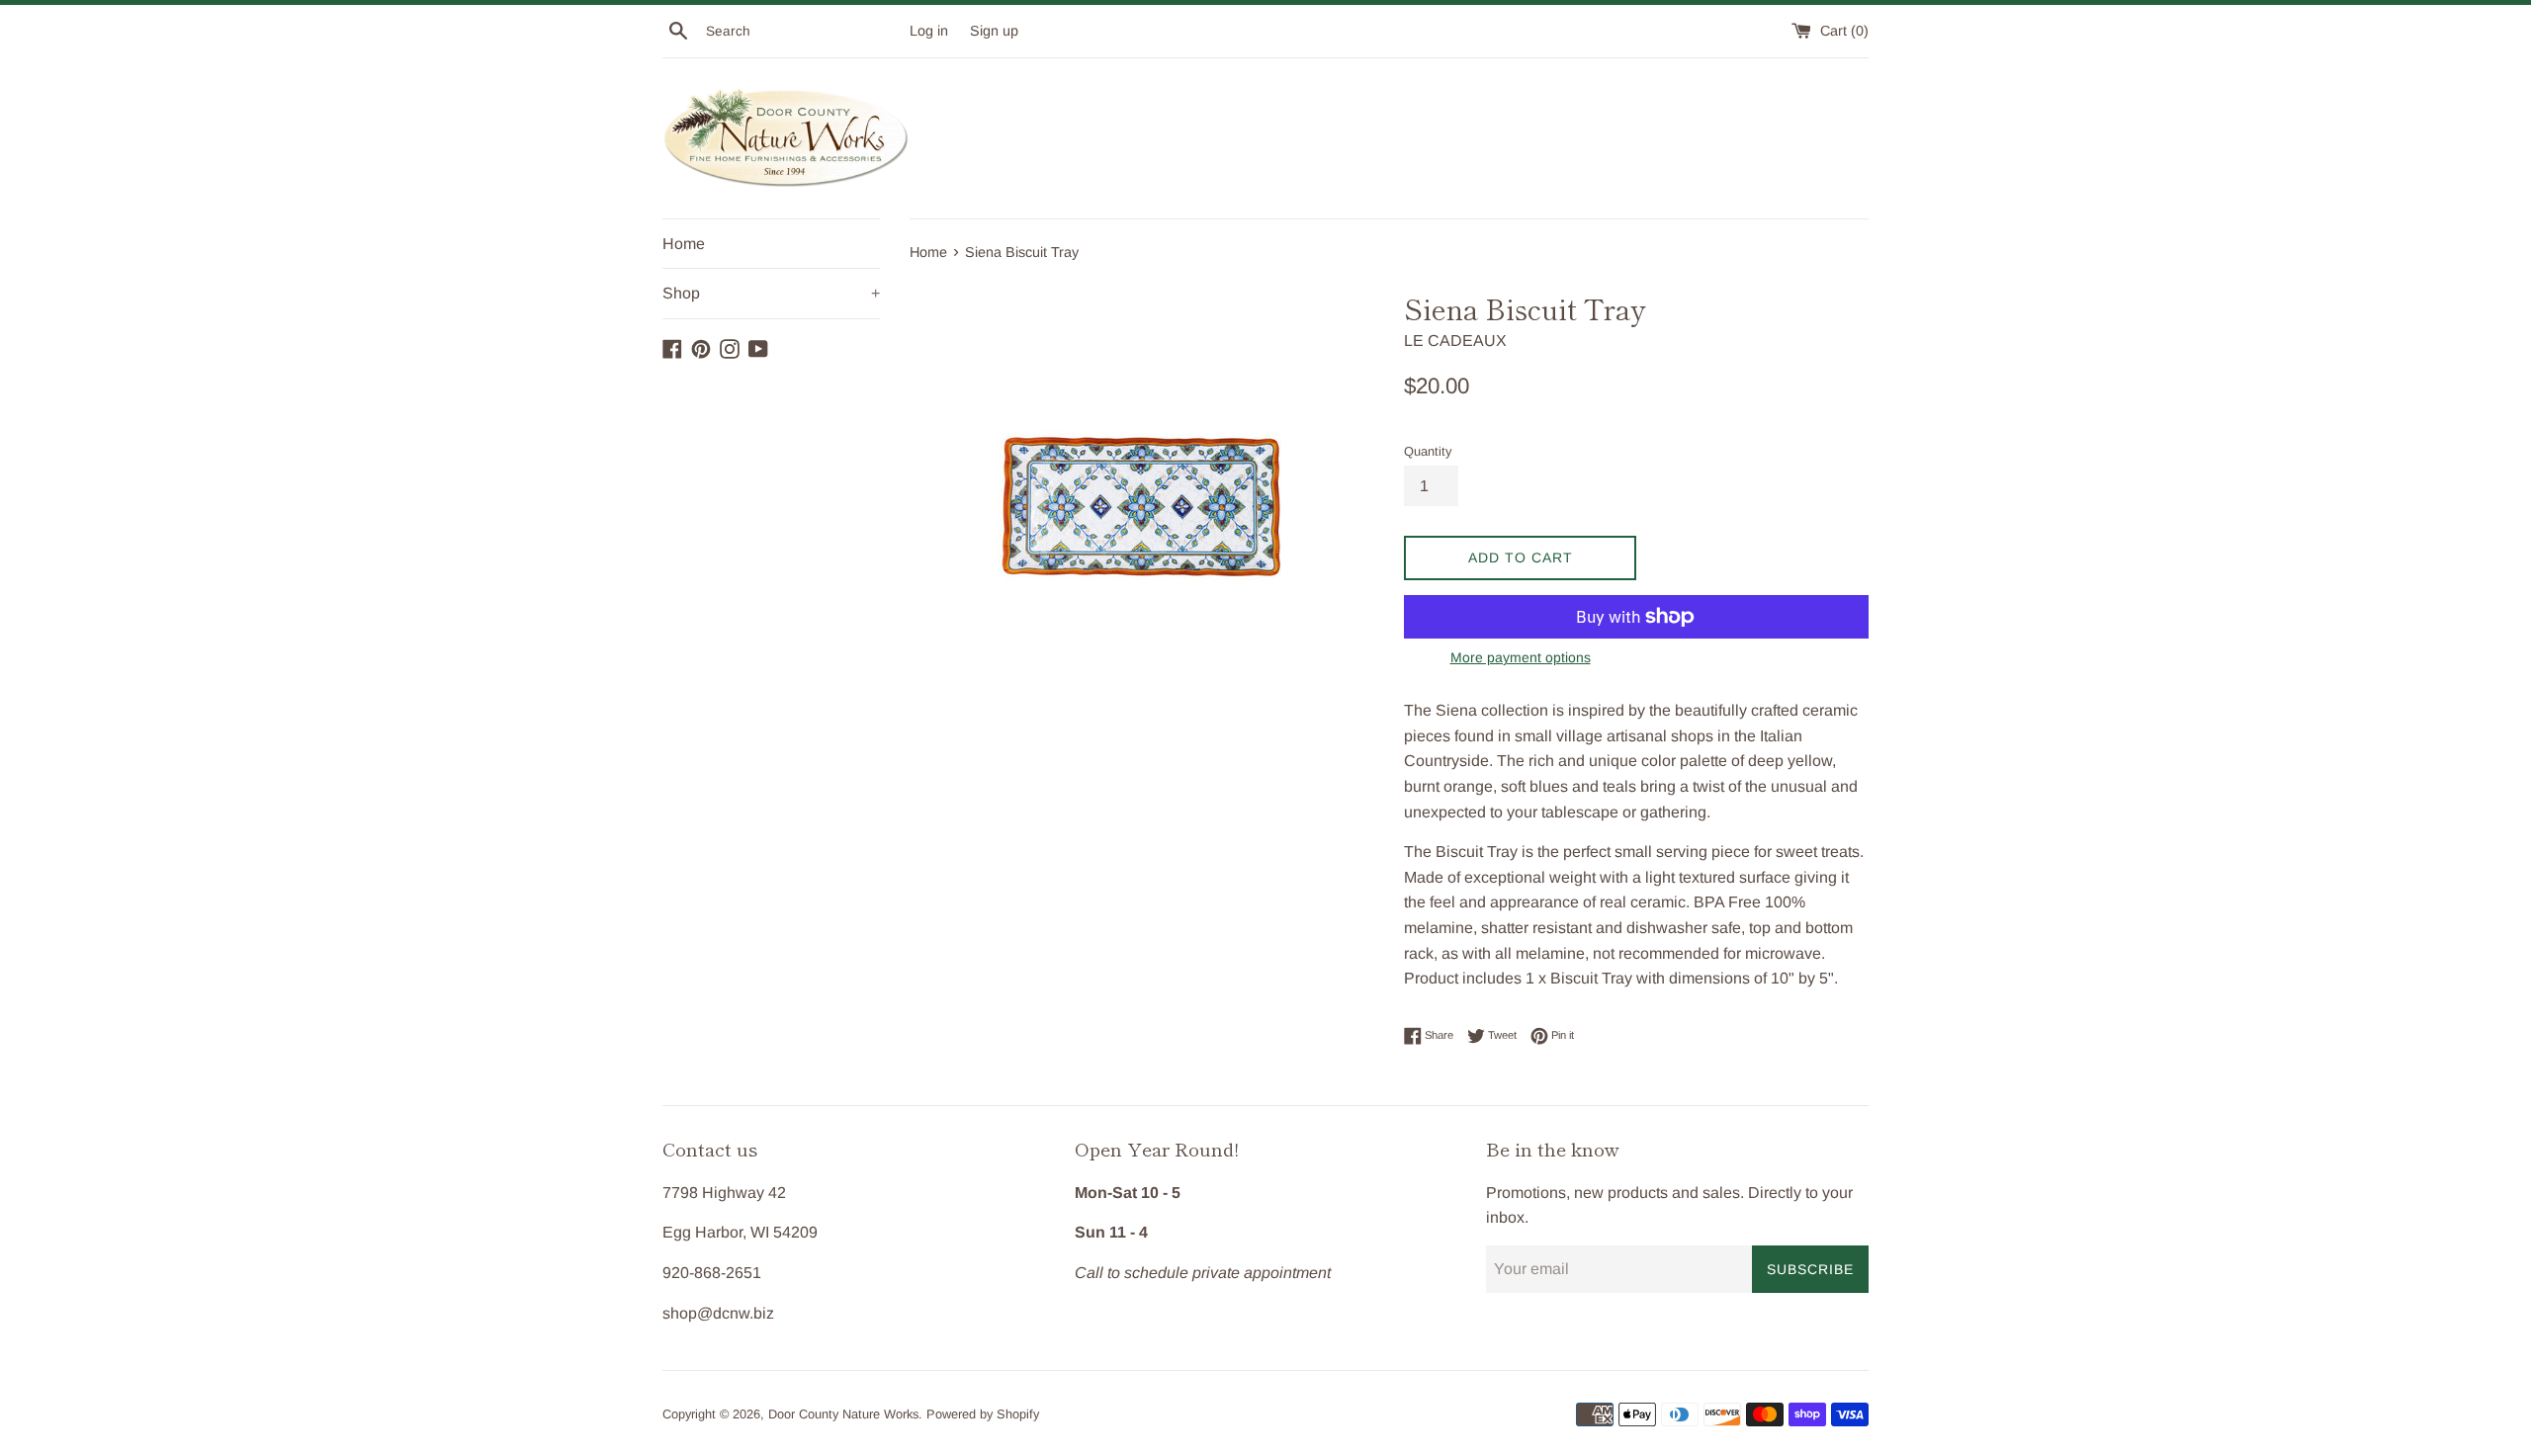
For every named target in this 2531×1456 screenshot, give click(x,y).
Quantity (1428, 451)
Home (684, 244)
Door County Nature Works (843, 1414)
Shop (771, 293)
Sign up (994, 31)
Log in (929, 31)
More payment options (1521, 657)
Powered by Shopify (983, 1414)
